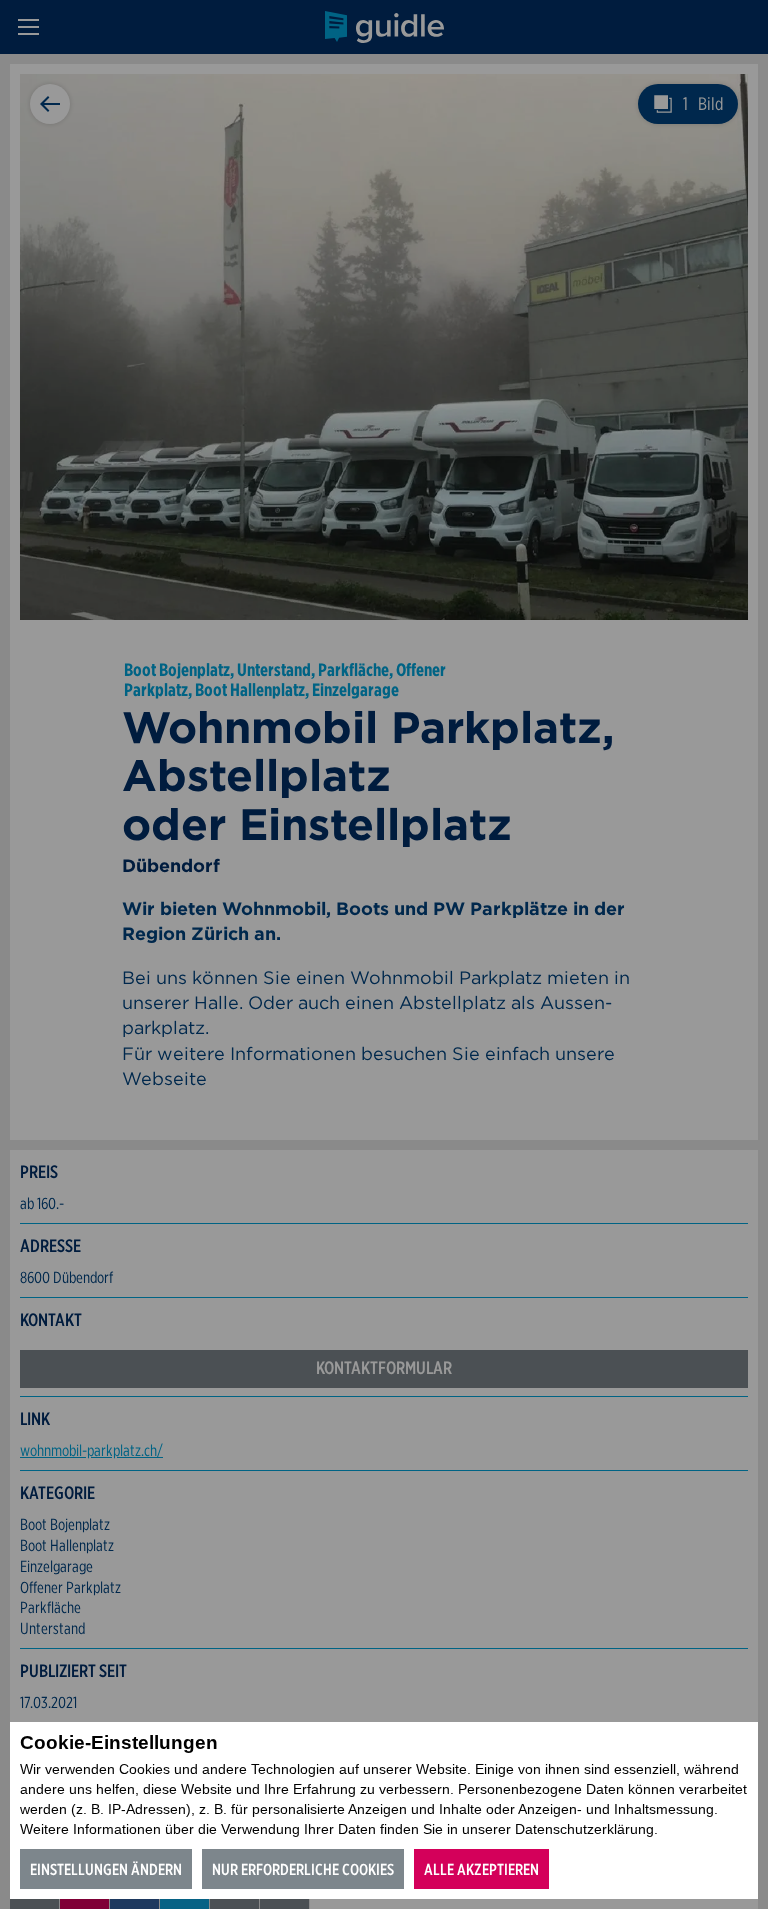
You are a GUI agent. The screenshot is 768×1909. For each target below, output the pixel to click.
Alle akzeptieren (481, 1869)
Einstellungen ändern (106, 1869)
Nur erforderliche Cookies (303, 1869)
